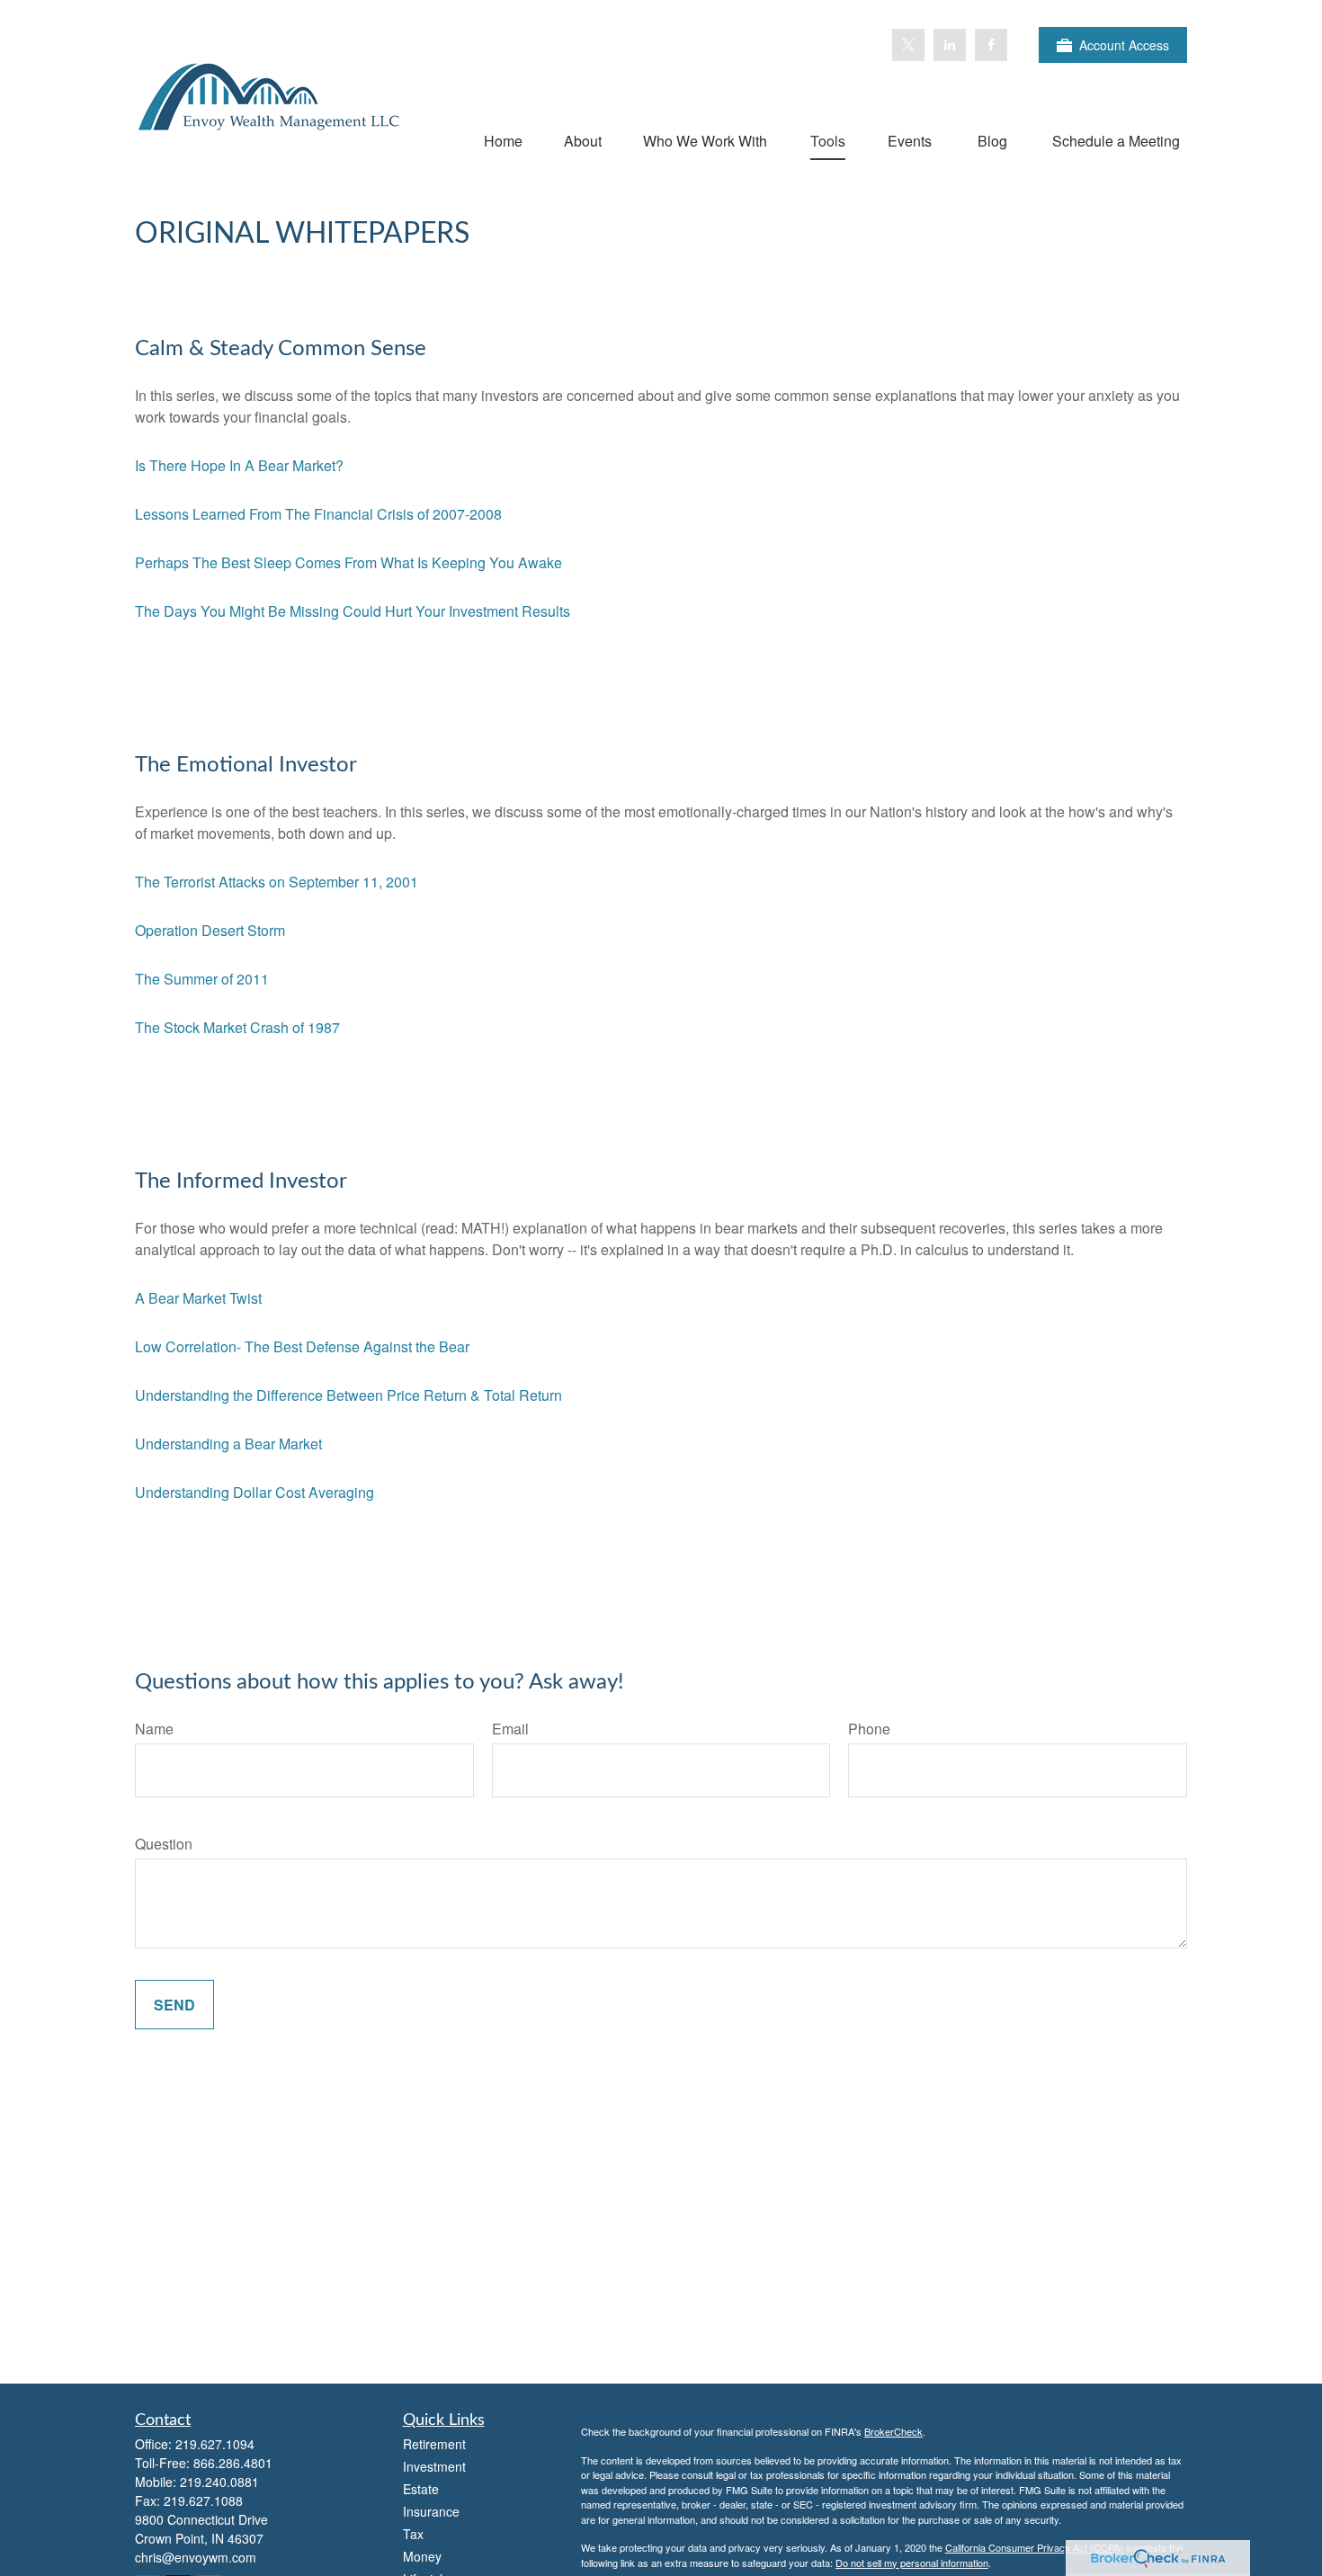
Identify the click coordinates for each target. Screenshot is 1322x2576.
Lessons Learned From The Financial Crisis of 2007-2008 (318, 514)
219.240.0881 (219, 2482)
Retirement (434, 2444)
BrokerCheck (893, 2431)
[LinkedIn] (950, 45)
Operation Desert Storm (210, 930)
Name (154, 1729)
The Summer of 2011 (202, 979)
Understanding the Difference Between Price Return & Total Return (348, 1395)
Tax (413, 2534)
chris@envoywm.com (196, 2557)
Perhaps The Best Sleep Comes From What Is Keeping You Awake (348, 562)
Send (174, 2005)
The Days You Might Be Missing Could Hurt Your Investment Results (353, 611)
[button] (503, 140)
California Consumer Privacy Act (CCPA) (1034, 2547)
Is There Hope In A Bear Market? (239, 465)
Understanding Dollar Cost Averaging (255, 1492)
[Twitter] (908, 45)
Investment (434, 2466)
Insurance (431, 2511)
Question (164, 1844)
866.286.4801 (233, 2463)
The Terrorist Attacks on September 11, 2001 (277, 882)
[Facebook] (991, 45)
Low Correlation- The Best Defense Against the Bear (302, 1346)
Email (510, 1729)
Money (422, 2556)
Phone (869, 1729)
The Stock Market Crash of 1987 (237, 1027)
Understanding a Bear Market (228, 1444)
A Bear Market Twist (198, 1298)
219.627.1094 (215, 2444)
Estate (421, 2489)
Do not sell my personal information (912, 2563)
